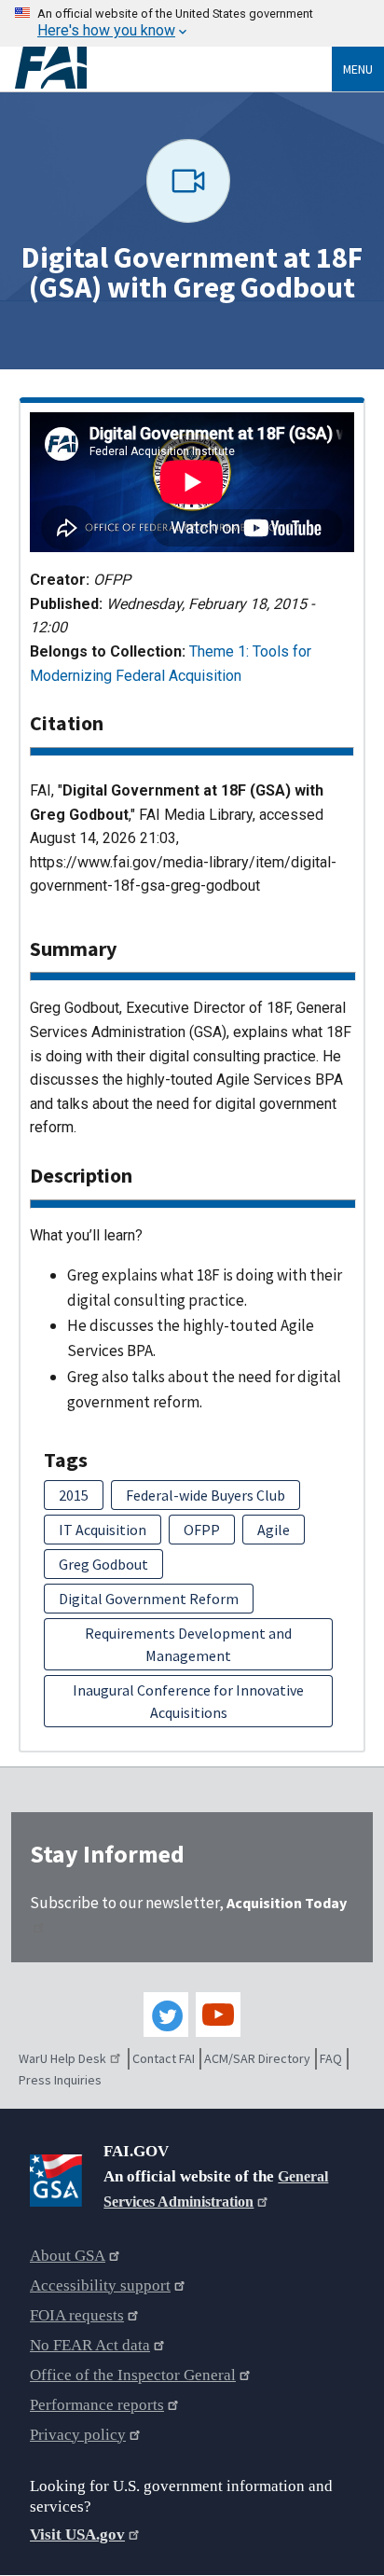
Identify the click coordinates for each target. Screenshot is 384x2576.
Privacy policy (78, 2435)
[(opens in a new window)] (59, 2177)
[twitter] (166, 2015)
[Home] (173, 68)
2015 (74, 1495)
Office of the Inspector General (133, 2375)
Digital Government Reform (149, 1599)
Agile (274, 1530)
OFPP (202, 1530)
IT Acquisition (103, 1530)
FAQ (331, 2058)
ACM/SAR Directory (257, 2058)
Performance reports (97, 2405)
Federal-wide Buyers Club (206, 1495)
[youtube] (218, 2015)
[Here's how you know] (192, 23)
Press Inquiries (60, 2080)
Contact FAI (164, 2058)
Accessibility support (100, 2285)
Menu (358, 69)
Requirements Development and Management (188, 1644)
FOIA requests (77, 2315)
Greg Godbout (103, 1564)
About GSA (68, 2256)
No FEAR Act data (90, 2345)
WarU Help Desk (62, 2058)
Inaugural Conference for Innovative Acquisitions (188, 1701)
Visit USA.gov (77, 2534)
